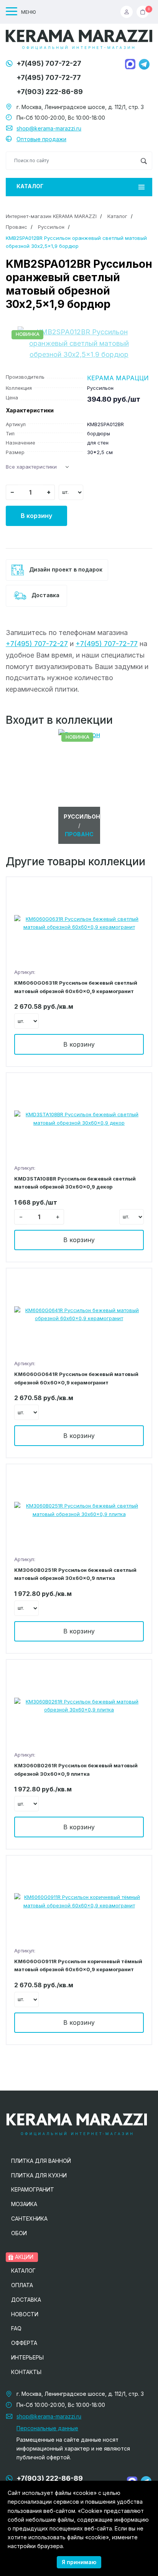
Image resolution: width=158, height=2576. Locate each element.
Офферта (24, 2343)
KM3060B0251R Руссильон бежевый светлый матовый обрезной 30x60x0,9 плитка (75, 1574)
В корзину (36, 516)
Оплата (22, 2285)
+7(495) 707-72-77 (49, 77)
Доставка (45, 595)
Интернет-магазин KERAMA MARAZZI (51, 216)
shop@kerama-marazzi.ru (49, 128)
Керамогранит (33, 2189)
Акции (23, 2257)
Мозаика (24, 2204)
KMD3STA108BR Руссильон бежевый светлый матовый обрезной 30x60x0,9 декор (75, 1183)
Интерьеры (27, 2357)
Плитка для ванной (41, 2161)
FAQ (16, 2328)
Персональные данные (47, 2428)
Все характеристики (31, 467)
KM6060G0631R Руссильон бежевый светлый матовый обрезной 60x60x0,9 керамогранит (76, 987)
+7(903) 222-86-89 (50, 92)
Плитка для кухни (39, 2175)
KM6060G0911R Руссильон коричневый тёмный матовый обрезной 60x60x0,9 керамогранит (78, 1965)
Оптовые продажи (41, 139)
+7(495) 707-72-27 (49, 63)
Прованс (16, 227)
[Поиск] (144, 161)
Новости (25, 2314)
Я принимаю (79, 2562)
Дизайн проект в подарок (65, 569)
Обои (19, 2233)
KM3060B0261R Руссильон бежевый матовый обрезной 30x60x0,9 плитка (76, 1769)
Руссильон (51, 227)
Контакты (26, 2372)
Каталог (30, 186)
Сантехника (29, 2219)
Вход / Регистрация (128, 12)
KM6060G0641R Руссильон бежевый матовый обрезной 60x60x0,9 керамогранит (76, 1378)
